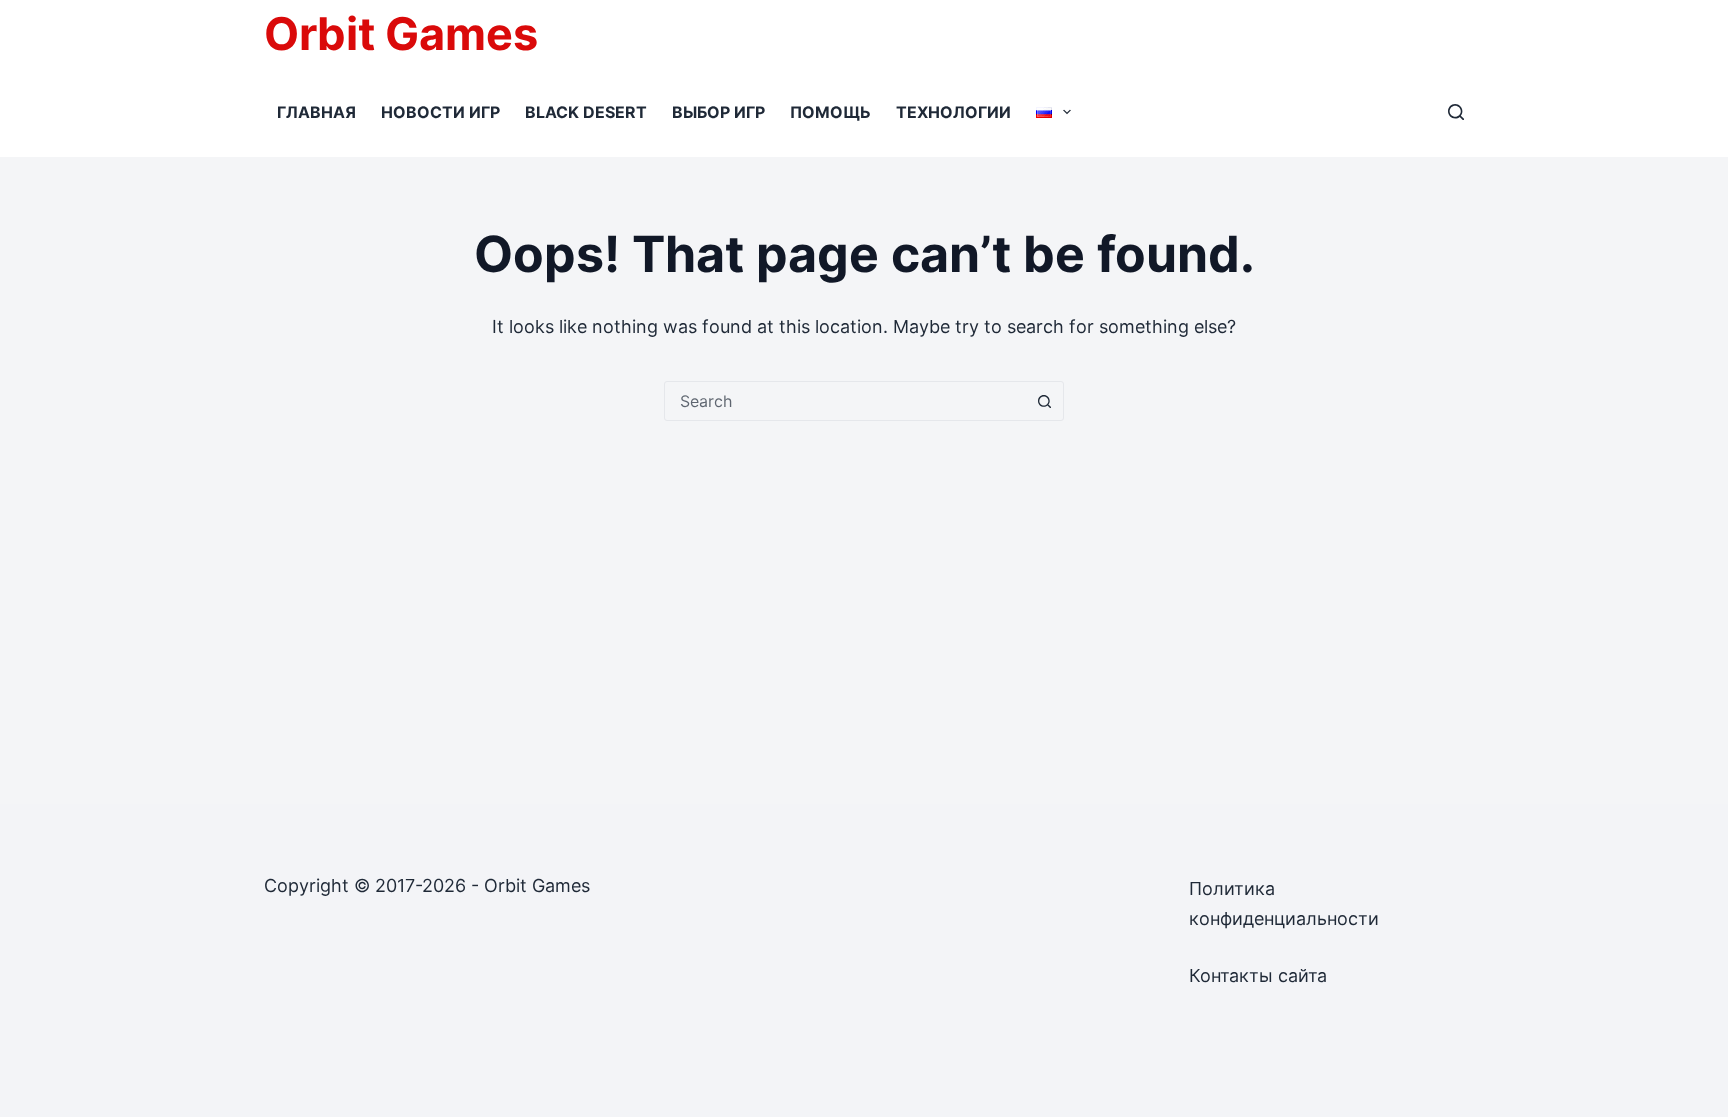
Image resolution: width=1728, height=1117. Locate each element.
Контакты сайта (1258, 975)
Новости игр (440, 112)
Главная (316, 112)
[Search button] (1044, 401)
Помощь (830, 112)
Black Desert (586, 112)
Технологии (953, 112)
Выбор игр (718, 112)
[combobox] (845, 401)
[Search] (1456, 112)
